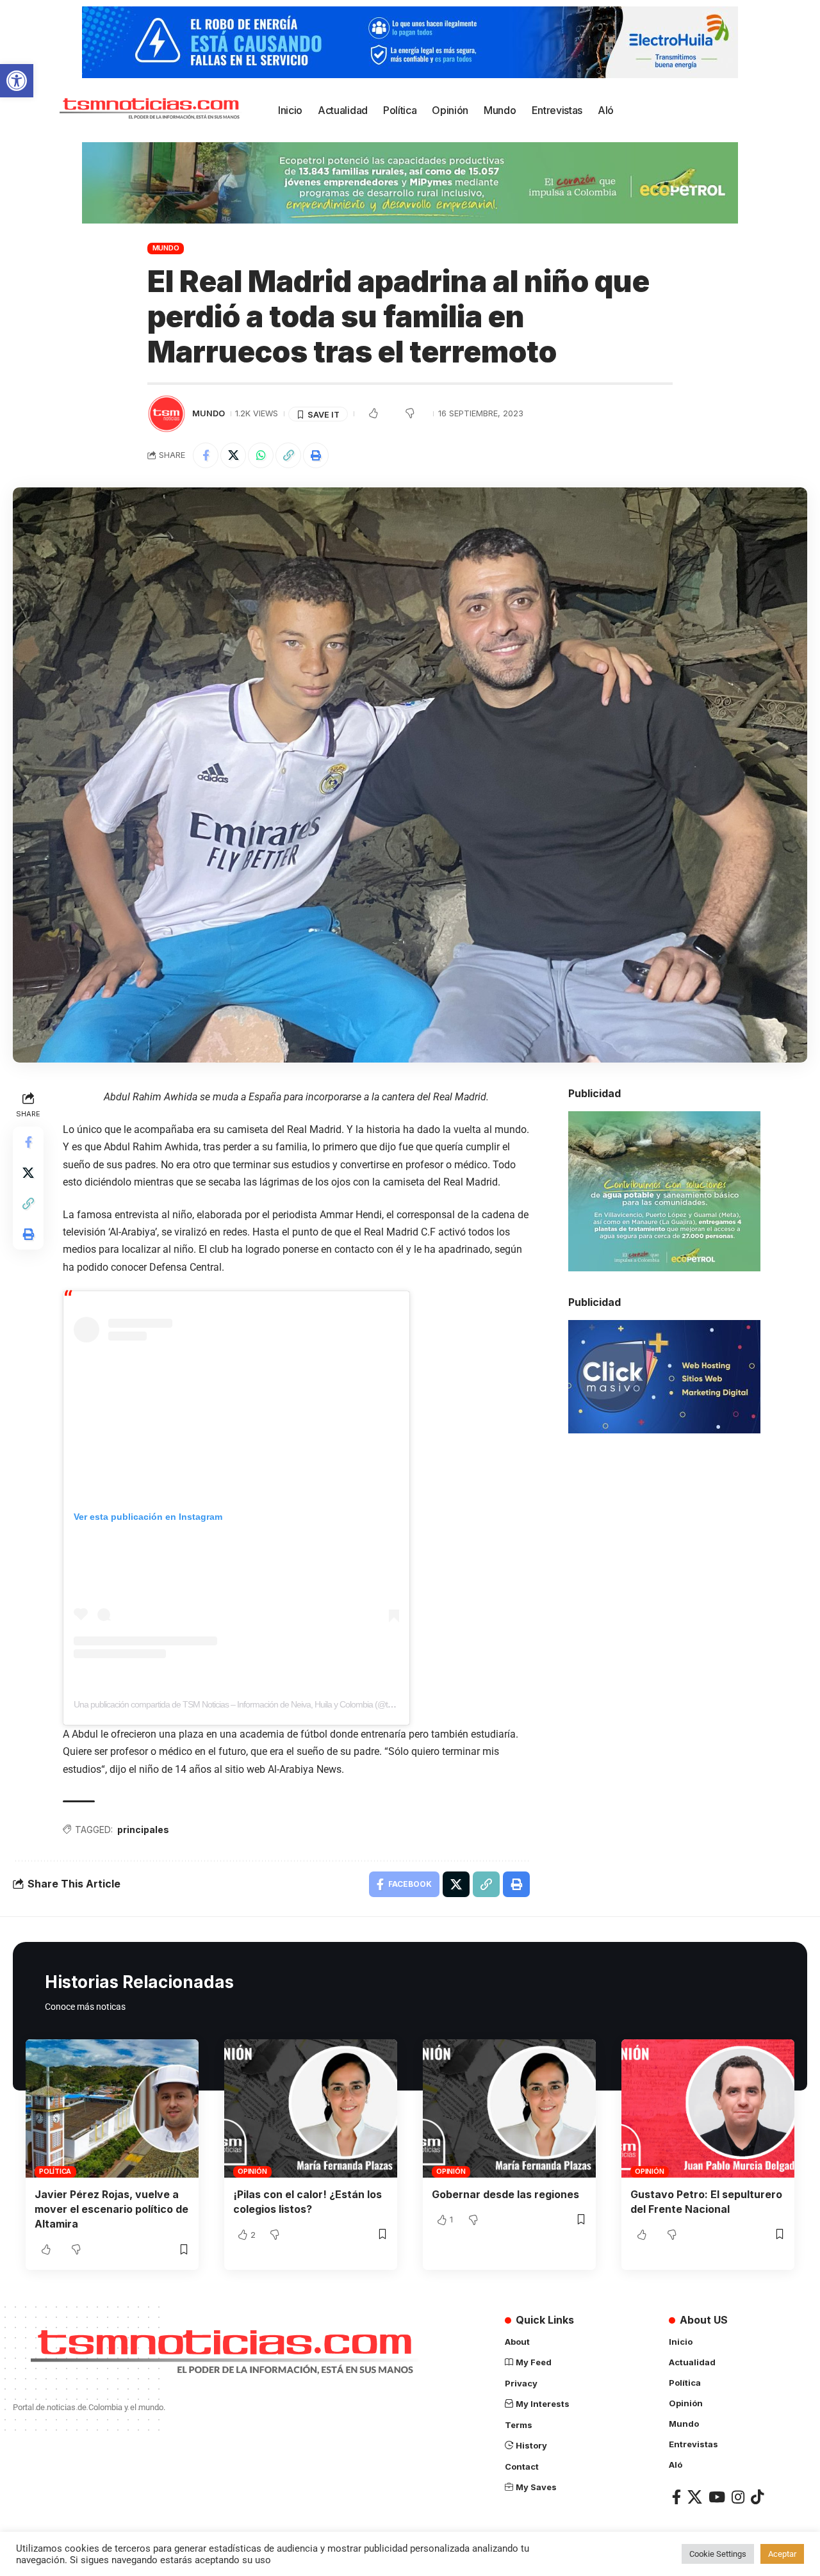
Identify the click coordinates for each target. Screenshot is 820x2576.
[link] (17, 81)
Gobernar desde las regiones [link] (505, 2194)
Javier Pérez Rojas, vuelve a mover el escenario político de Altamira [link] (111, 2209)
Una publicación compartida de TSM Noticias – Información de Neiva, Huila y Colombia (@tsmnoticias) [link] (250, 1704)
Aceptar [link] (782, 2554)
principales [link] (143, 1830)
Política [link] (55, 2171)
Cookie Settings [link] (718, 2554)
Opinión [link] (252, 2171)
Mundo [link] (166, 248)
